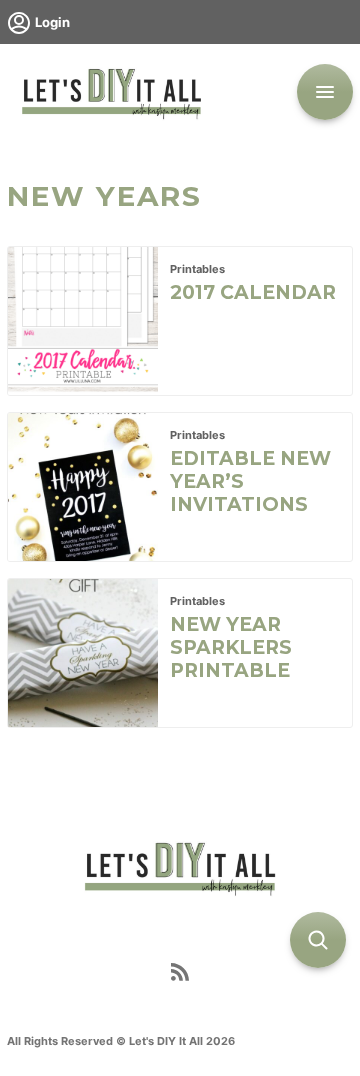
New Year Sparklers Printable (231, 647)
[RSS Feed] (180, 976)
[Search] (318, 940)
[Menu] (325, 92)
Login (52, 22)
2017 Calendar (253, 292)
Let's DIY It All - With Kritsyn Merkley (111, 92)
